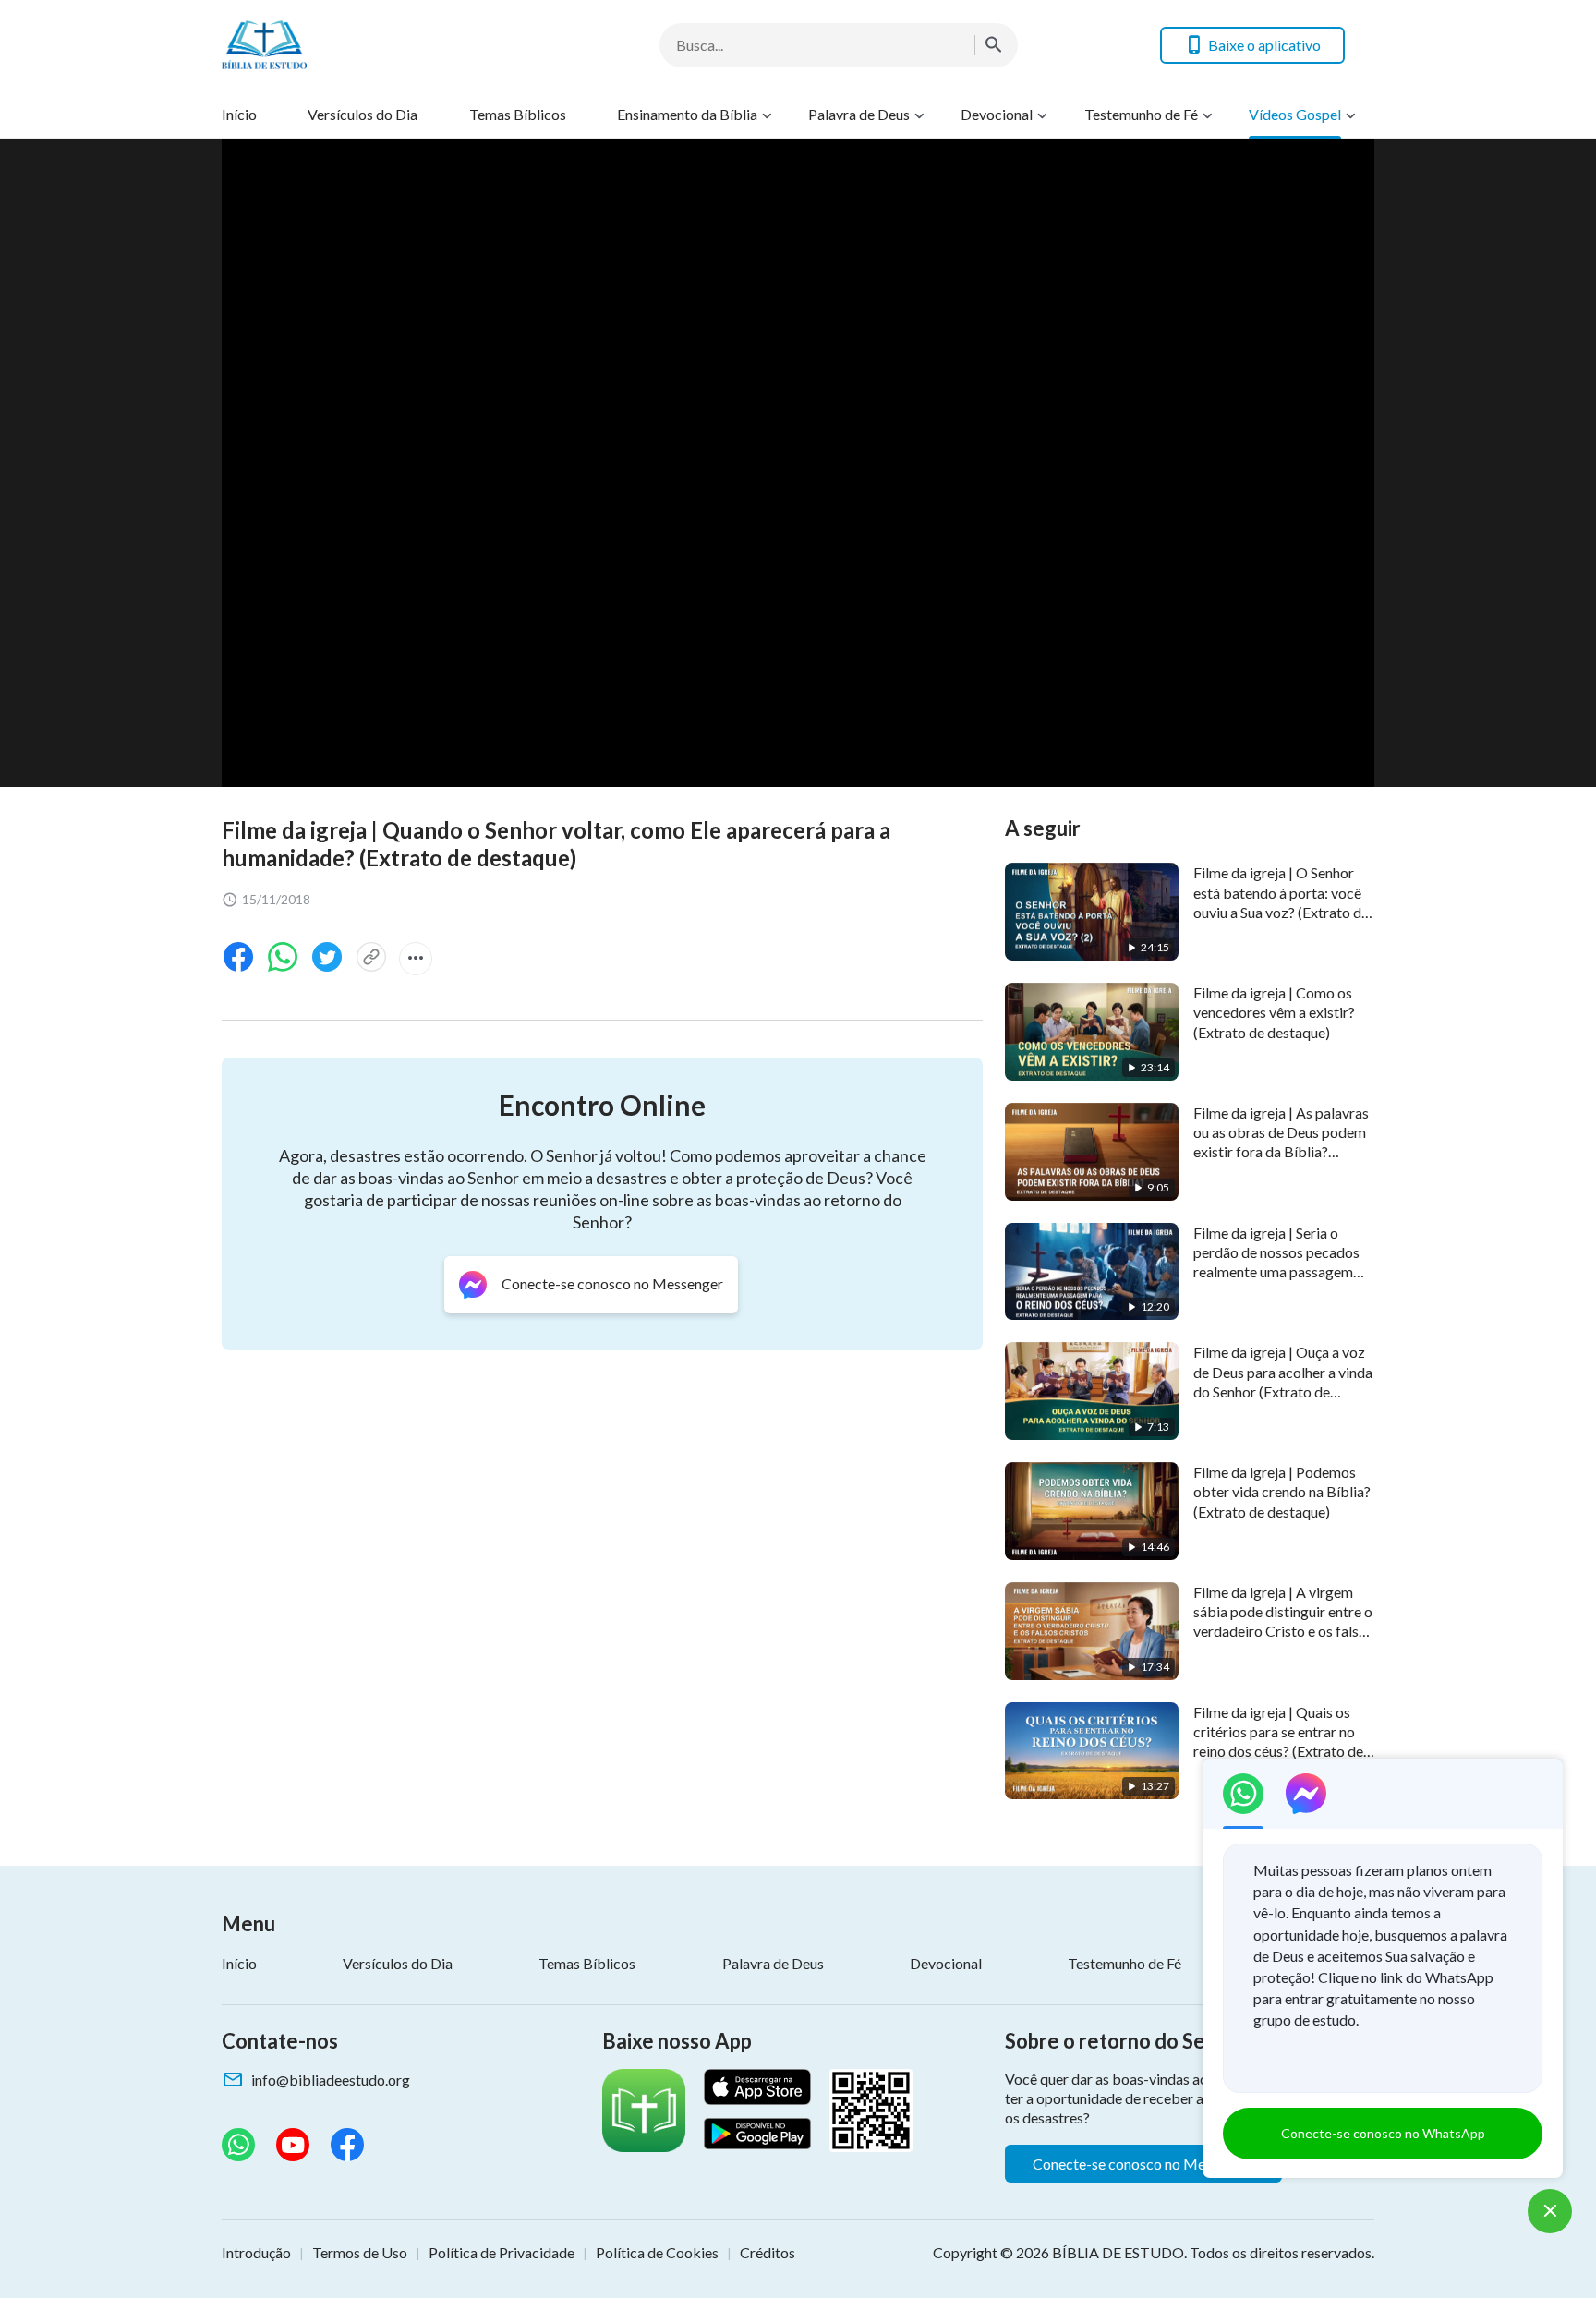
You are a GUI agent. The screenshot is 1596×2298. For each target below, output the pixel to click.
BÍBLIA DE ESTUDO (1118, 2252)
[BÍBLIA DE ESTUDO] (369, 45)
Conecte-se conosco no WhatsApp (1383, 2133)
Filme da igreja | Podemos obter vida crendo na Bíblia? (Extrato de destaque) (1282, 1492)
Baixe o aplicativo (1264, 45)
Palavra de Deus (859, 114)
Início (239, 114)
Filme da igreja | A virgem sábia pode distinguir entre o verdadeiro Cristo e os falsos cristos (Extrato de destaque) (1283, 1631)
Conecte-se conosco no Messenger (1143, 2164)
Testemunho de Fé (1141, 114)
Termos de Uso (360, 2252)
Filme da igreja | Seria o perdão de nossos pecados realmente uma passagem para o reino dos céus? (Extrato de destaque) (1276, 1272)
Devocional (997, 114)
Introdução (256, 2252)
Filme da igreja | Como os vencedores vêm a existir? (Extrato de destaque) (1274, 1012)
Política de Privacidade (502, 2252)
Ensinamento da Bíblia (687, 114)
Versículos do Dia (363, 114)
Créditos (768, 2252)
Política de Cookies (657, 2252)
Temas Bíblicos (518, 114)
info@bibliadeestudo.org (331, 2080)
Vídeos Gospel (1295, 114)
